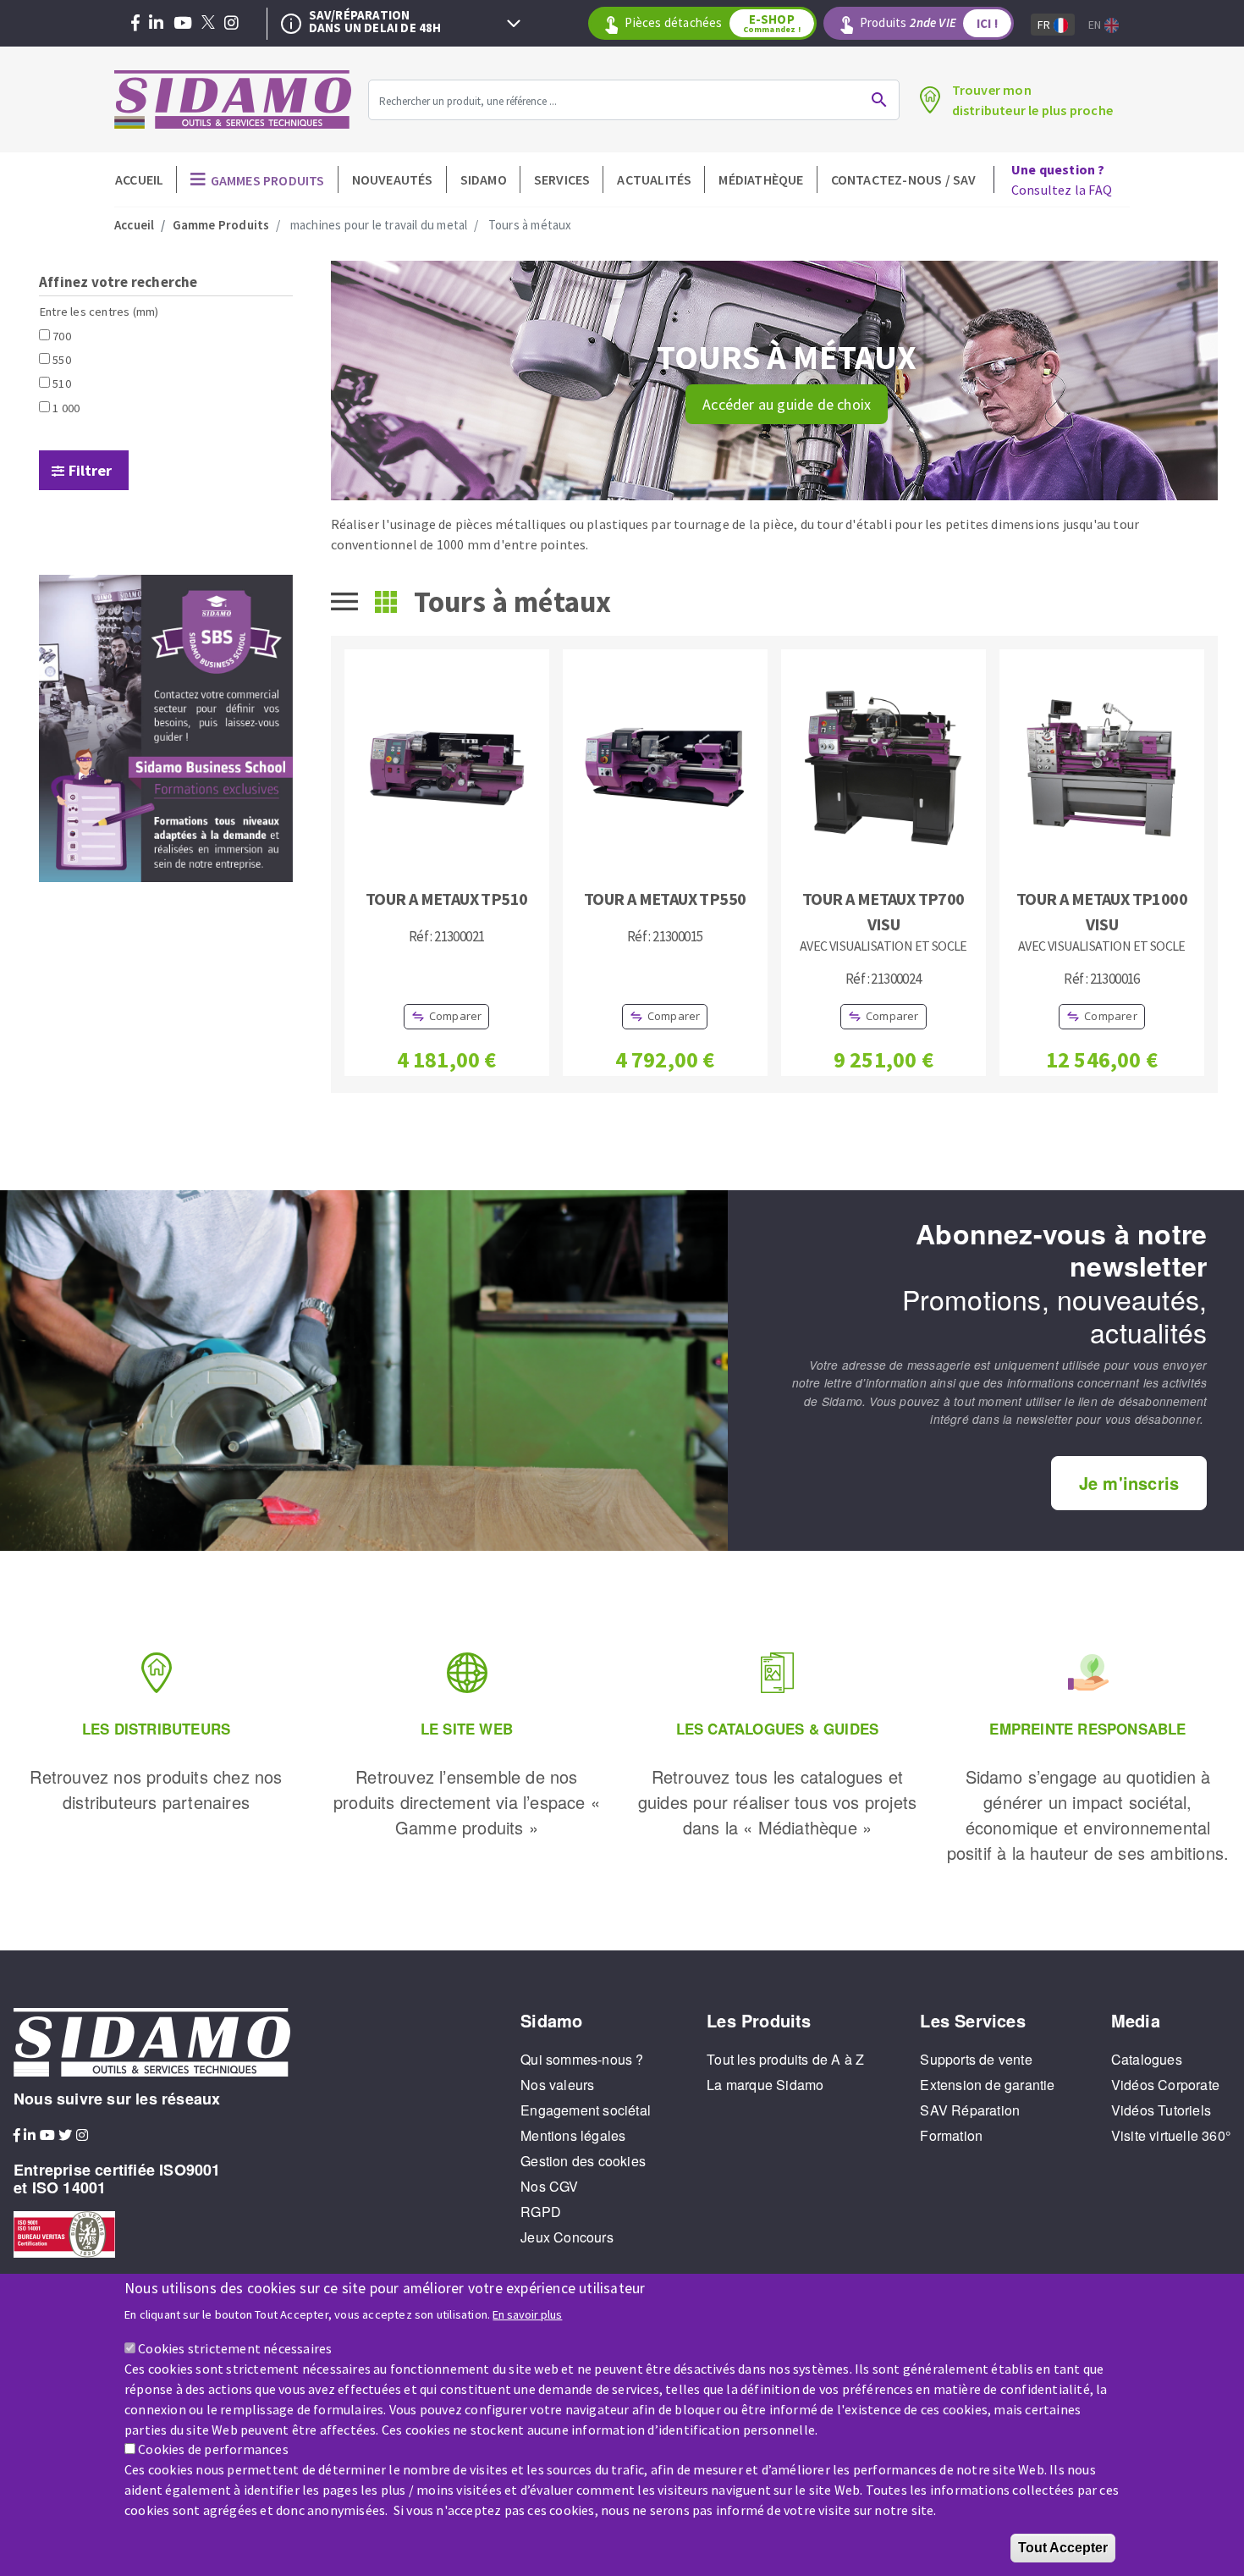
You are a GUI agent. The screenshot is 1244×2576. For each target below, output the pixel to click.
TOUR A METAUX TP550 (665, 899)
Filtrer (90, 470)
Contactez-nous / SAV (904, 179)
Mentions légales (573, 2135)
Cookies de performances (213, 2449)
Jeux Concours (567, 2237)
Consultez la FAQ (1062, 179)
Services (562, 179)
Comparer (456, 1016)
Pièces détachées (712, 23)
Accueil (139, 179)
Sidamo (484, 179)
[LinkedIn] (156, 24)
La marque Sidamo (765, 2085)
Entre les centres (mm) (99, 312)
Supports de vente (976, 2059)
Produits (929, 23)
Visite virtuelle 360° (1171, 2135)
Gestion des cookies (583, 2161)
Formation (951, 2135)
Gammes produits (268, 180)
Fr (1046, 25)
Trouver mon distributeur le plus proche (1032, 100)
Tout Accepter (1063, 2548)
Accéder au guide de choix (787, 404)
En (1096, 25)
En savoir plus (527, 2314)
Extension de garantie (987, 2085)
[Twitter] (208, 24)
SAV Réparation (970, 2110)
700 (62, 336)
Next (514, 24)
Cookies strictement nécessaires (235, 2347)
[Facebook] (135, 24)
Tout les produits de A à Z (785, 2059)
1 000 (66, 408)
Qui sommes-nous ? (582, 2059)
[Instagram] (231, 24)
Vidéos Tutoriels (1161, 2110)
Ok (879, 100)
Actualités (654, 179)
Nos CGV (549, 2186)
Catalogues (1147, 2059)
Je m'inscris (1129, 1483)
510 (62, 383)
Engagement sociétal (586, 2110)
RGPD (541, 2212)
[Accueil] (233, 99)
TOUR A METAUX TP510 (447, 899)
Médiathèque (761, 179)
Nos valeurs (557, 2085)
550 (62, 360)
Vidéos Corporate (1165, 2085)
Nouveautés (393, 179)
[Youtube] (183, 24)
